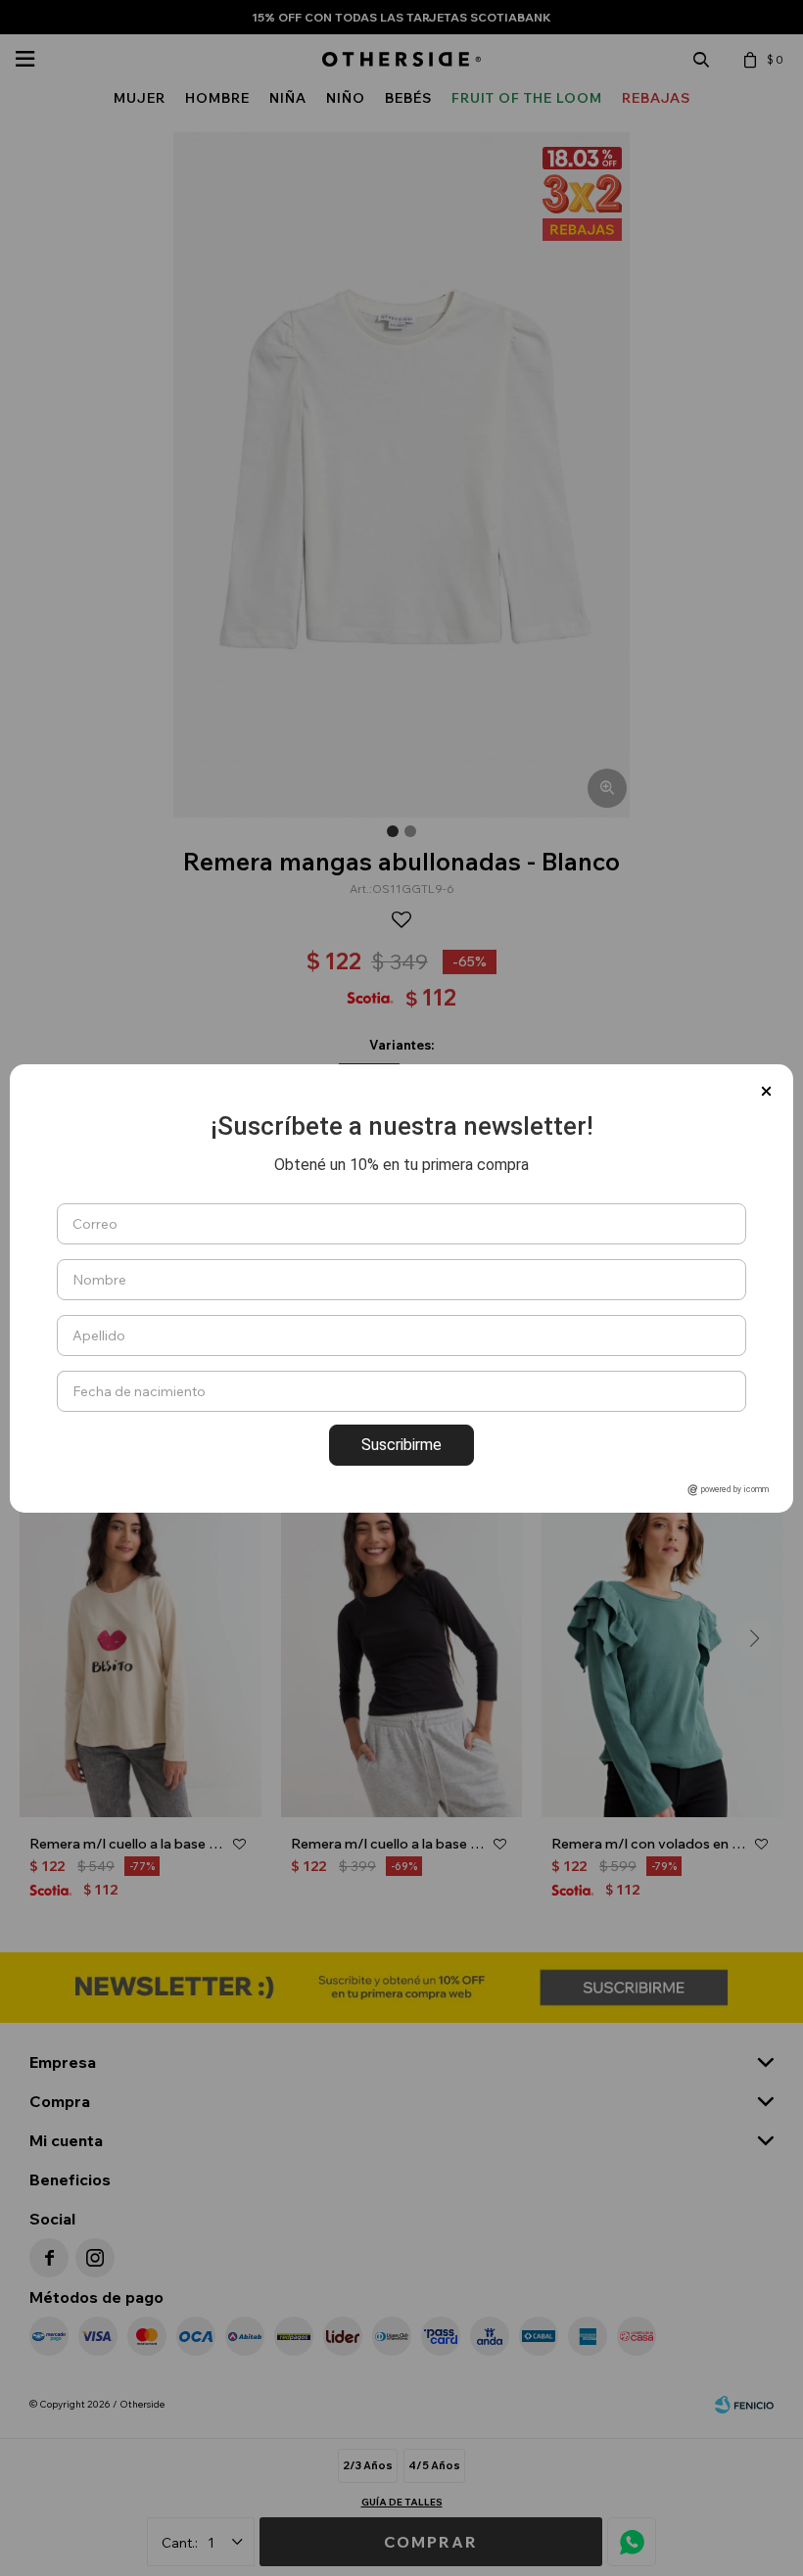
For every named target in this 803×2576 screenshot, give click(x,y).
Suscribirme (401, 1445)
